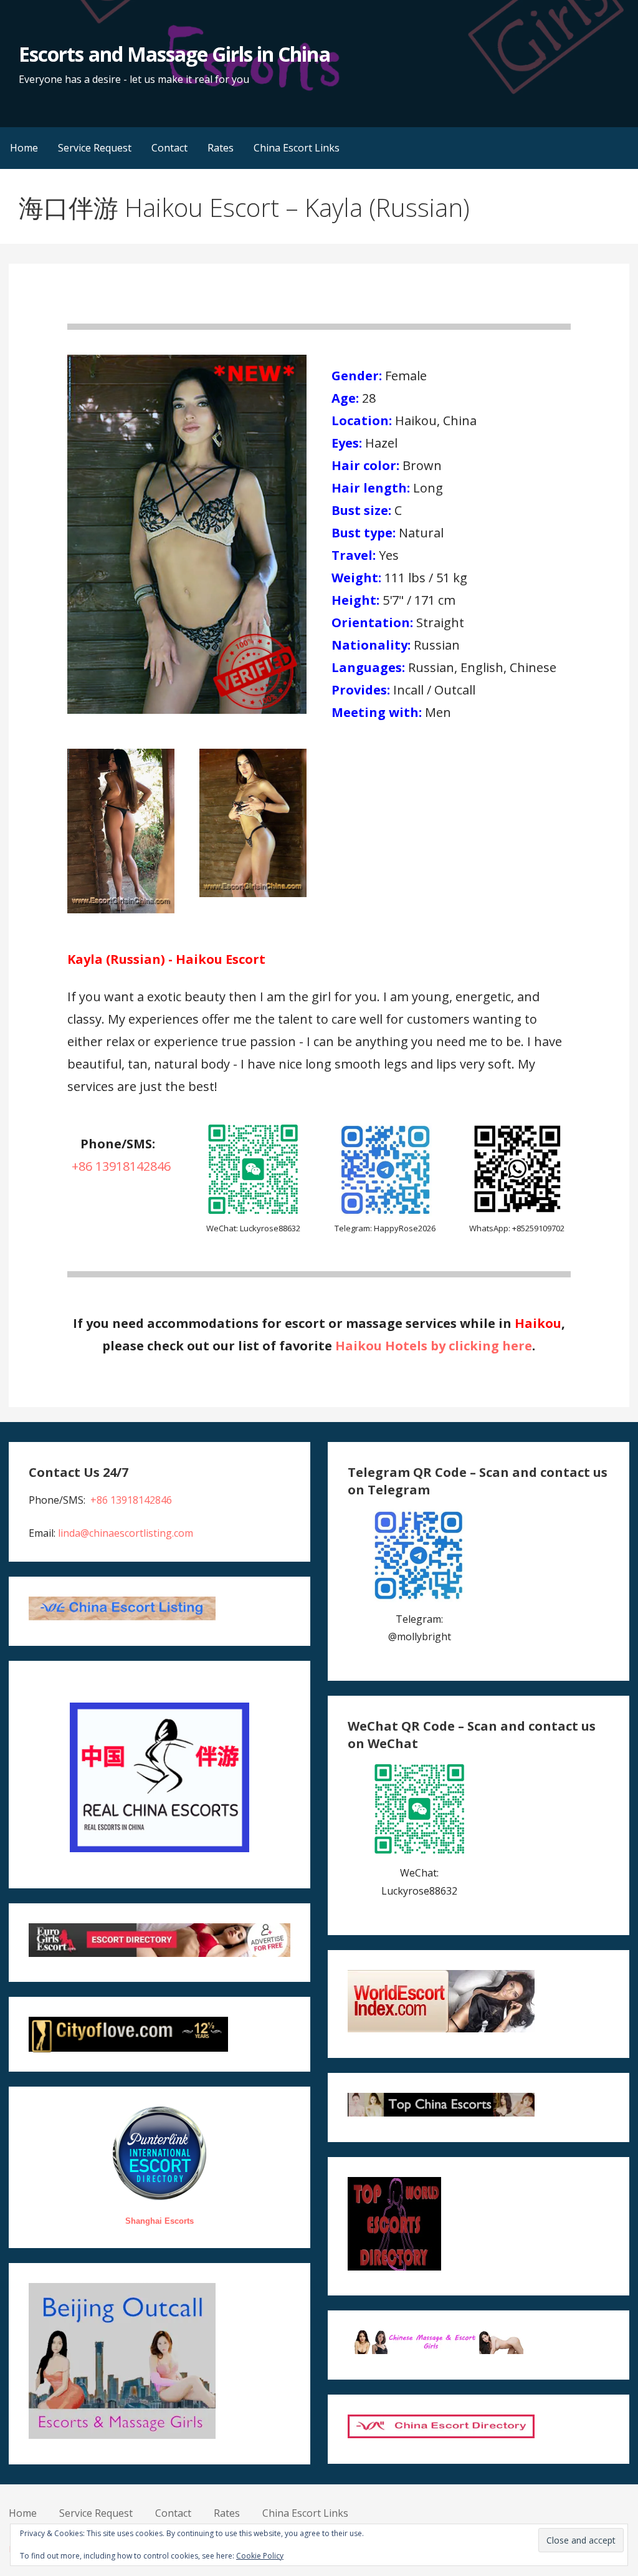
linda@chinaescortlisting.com (126, 1533)
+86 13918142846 (121, 1166)
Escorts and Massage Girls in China (174, 54)
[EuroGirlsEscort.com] (159, 1953)
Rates (221, 148)
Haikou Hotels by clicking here (434, 1346)
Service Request (95, 148)
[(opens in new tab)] (385, 1213)
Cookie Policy (260, 2556)
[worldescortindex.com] (441, 2029)
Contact (169, 148)
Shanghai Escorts (159, 2221)
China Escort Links (297, 148)
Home (24, 148)
